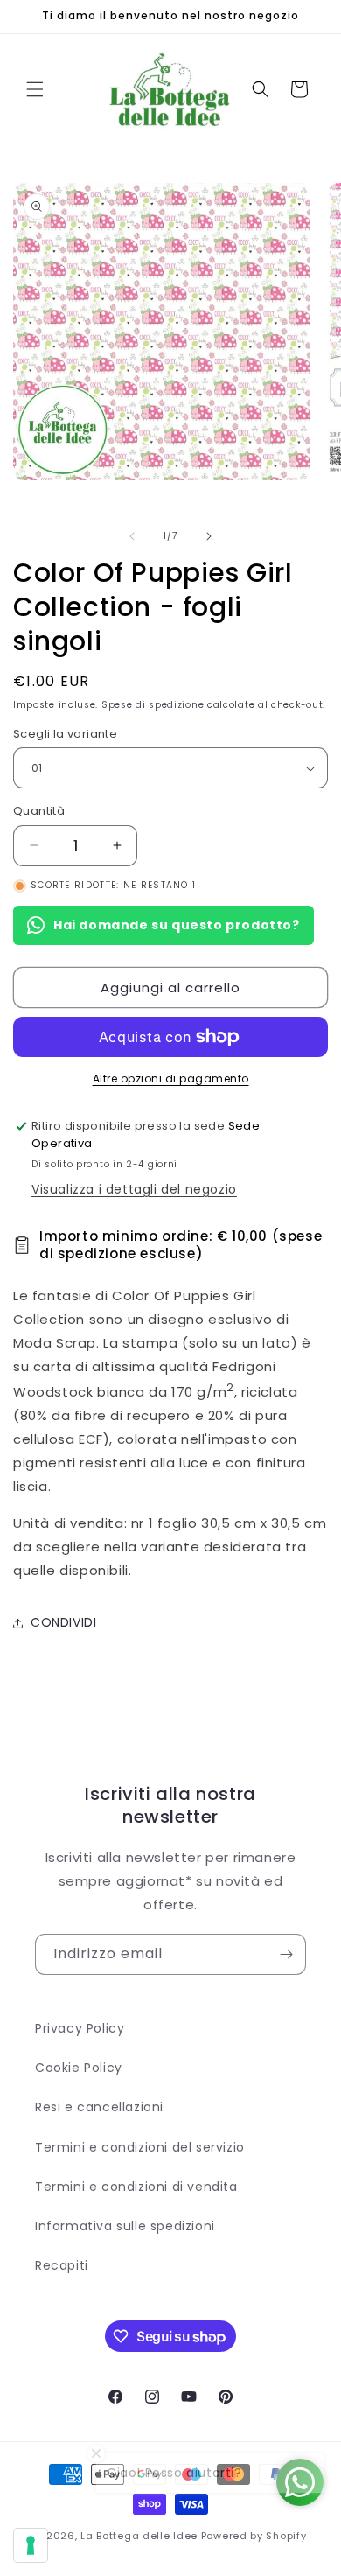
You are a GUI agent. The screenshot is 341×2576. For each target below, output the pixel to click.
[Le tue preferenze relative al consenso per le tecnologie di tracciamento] (31, 2545)
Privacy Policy (80, 2028)
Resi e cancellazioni (99, 2107)
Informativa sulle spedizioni (125, 2226)
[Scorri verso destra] (209, 536)
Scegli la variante (65, 734)
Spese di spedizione (153, 705)
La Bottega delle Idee (139, 2536)
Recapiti (62, 2265)
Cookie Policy (79, 2068)
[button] (35, 89)
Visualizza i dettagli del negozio (134, 1189)
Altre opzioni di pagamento (171, 1078)
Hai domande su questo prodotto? (177, 925)
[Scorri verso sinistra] (132, 536)
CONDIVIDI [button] (63, 1622)
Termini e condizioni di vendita (136, 2187)
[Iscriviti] (286, 1954)
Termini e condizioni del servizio (140, 2147)
